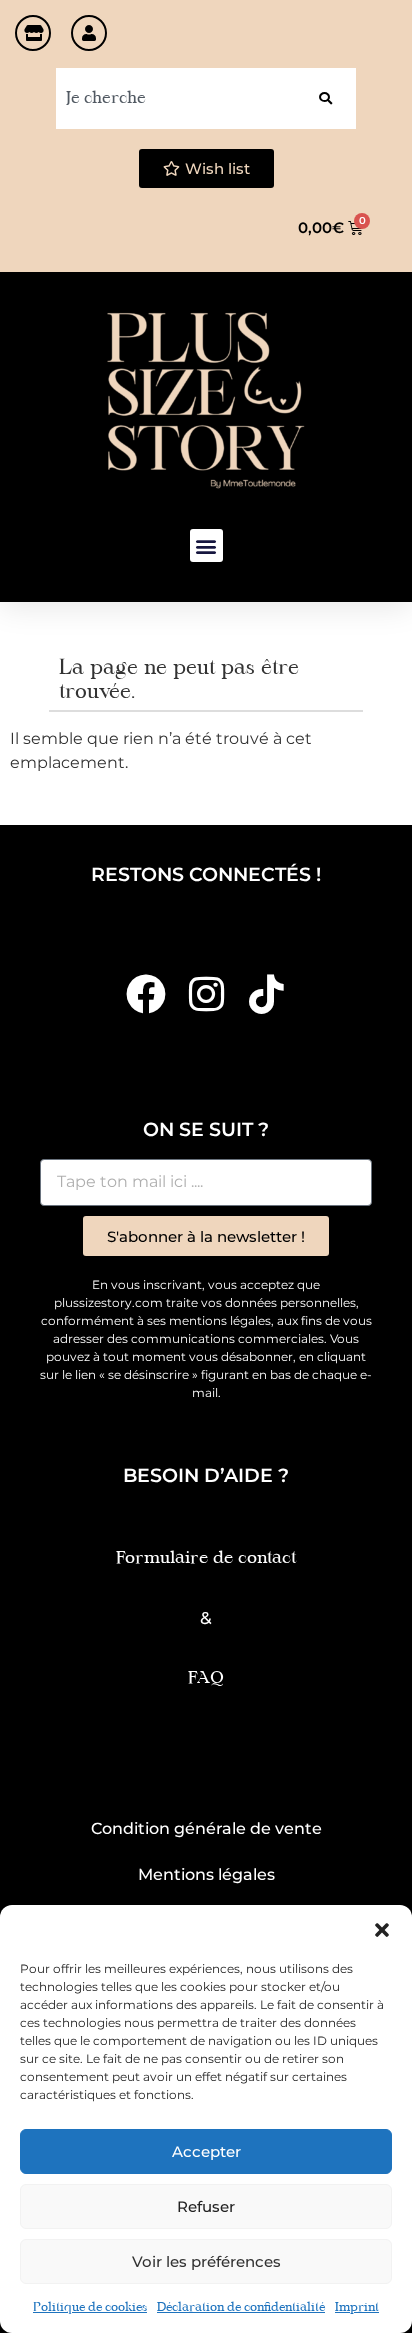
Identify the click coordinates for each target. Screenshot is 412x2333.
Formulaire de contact (206, 1558)
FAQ (206, 1678)
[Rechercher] (325, 98)
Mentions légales (206, 1874)
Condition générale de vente (206, 1828)
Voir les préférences (206, 2261)
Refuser (206, 2206)
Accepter (206, 2151)
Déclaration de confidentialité (241, 2308)
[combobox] (175, 98)
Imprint (357, 2308)
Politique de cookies (90, 2308)
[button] (382, 1930)
